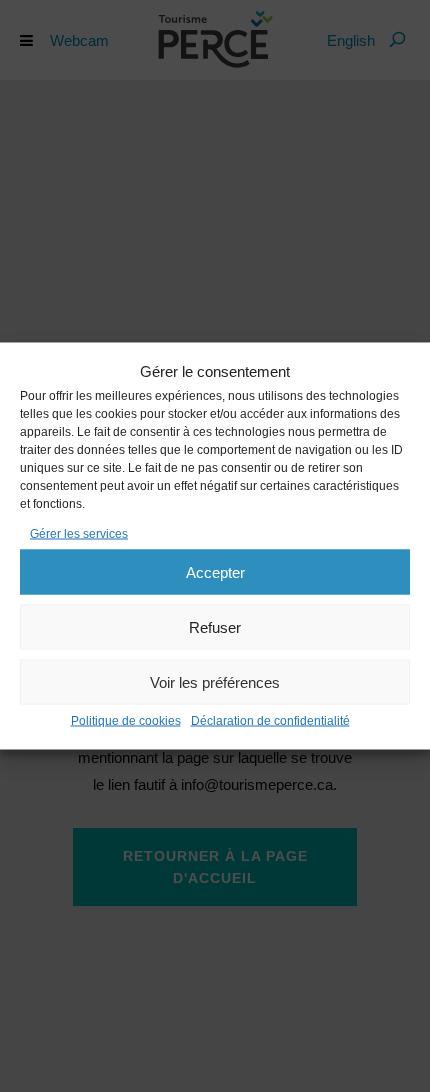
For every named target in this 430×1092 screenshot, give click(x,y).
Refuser (215, 626)
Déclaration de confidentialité (270, 721)
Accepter (215, 571)
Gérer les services (79, 534)
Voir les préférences (215, 681)
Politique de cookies (126, 721)
